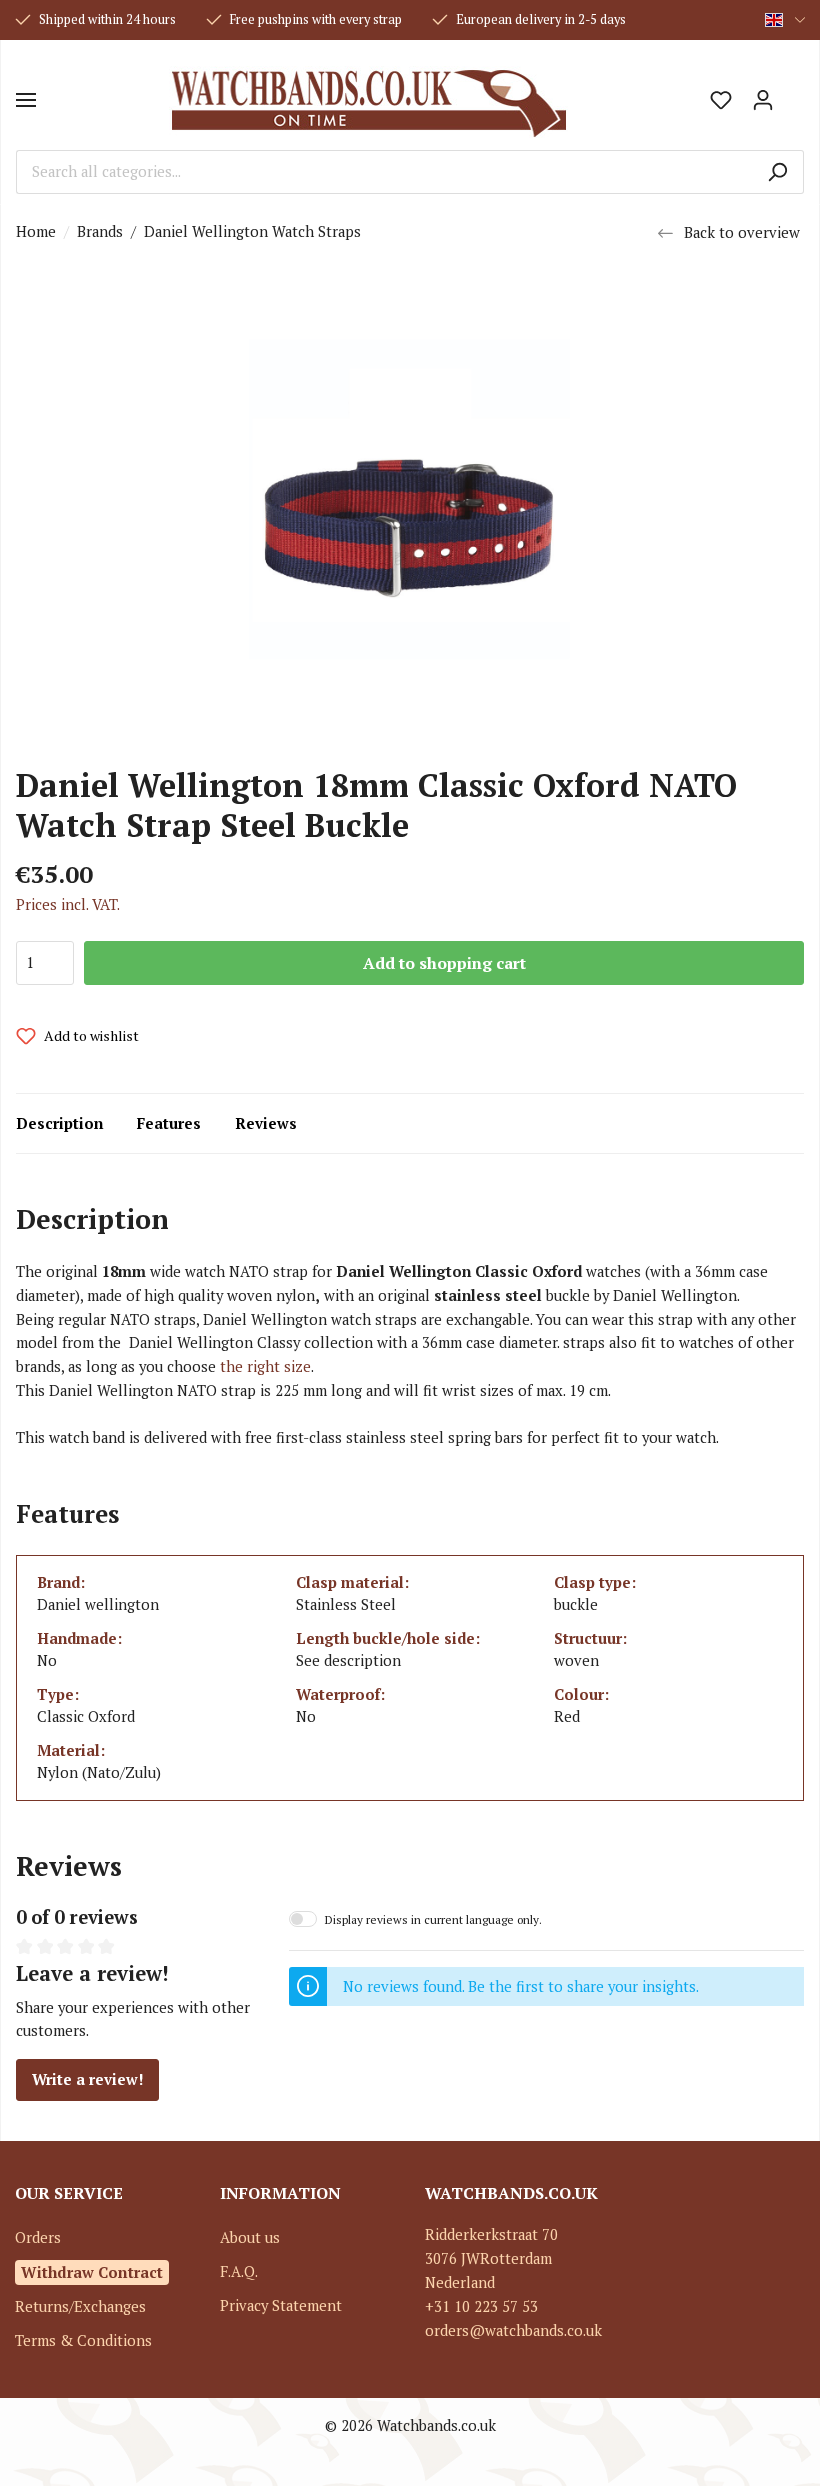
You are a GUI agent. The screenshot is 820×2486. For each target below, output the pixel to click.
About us (250, 2237)
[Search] (777, 172)
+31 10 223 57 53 (481, 2306)
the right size (265, 1366)
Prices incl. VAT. (68, 904)
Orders (38, 2237)
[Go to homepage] (368, 100)
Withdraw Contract (92, 2272)
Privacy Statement (281, 2305)
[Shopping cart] (794, 93)
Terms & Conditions (83, 2340)
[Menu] (26, 100)
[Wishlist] (721, 100)
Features (169, 1123)
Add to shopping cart (444, 963)
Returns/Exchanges (80, 2306)
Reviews (266, 1123)
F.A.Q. (239, 2271)
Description (59, 1123)
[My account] (763, 100)
